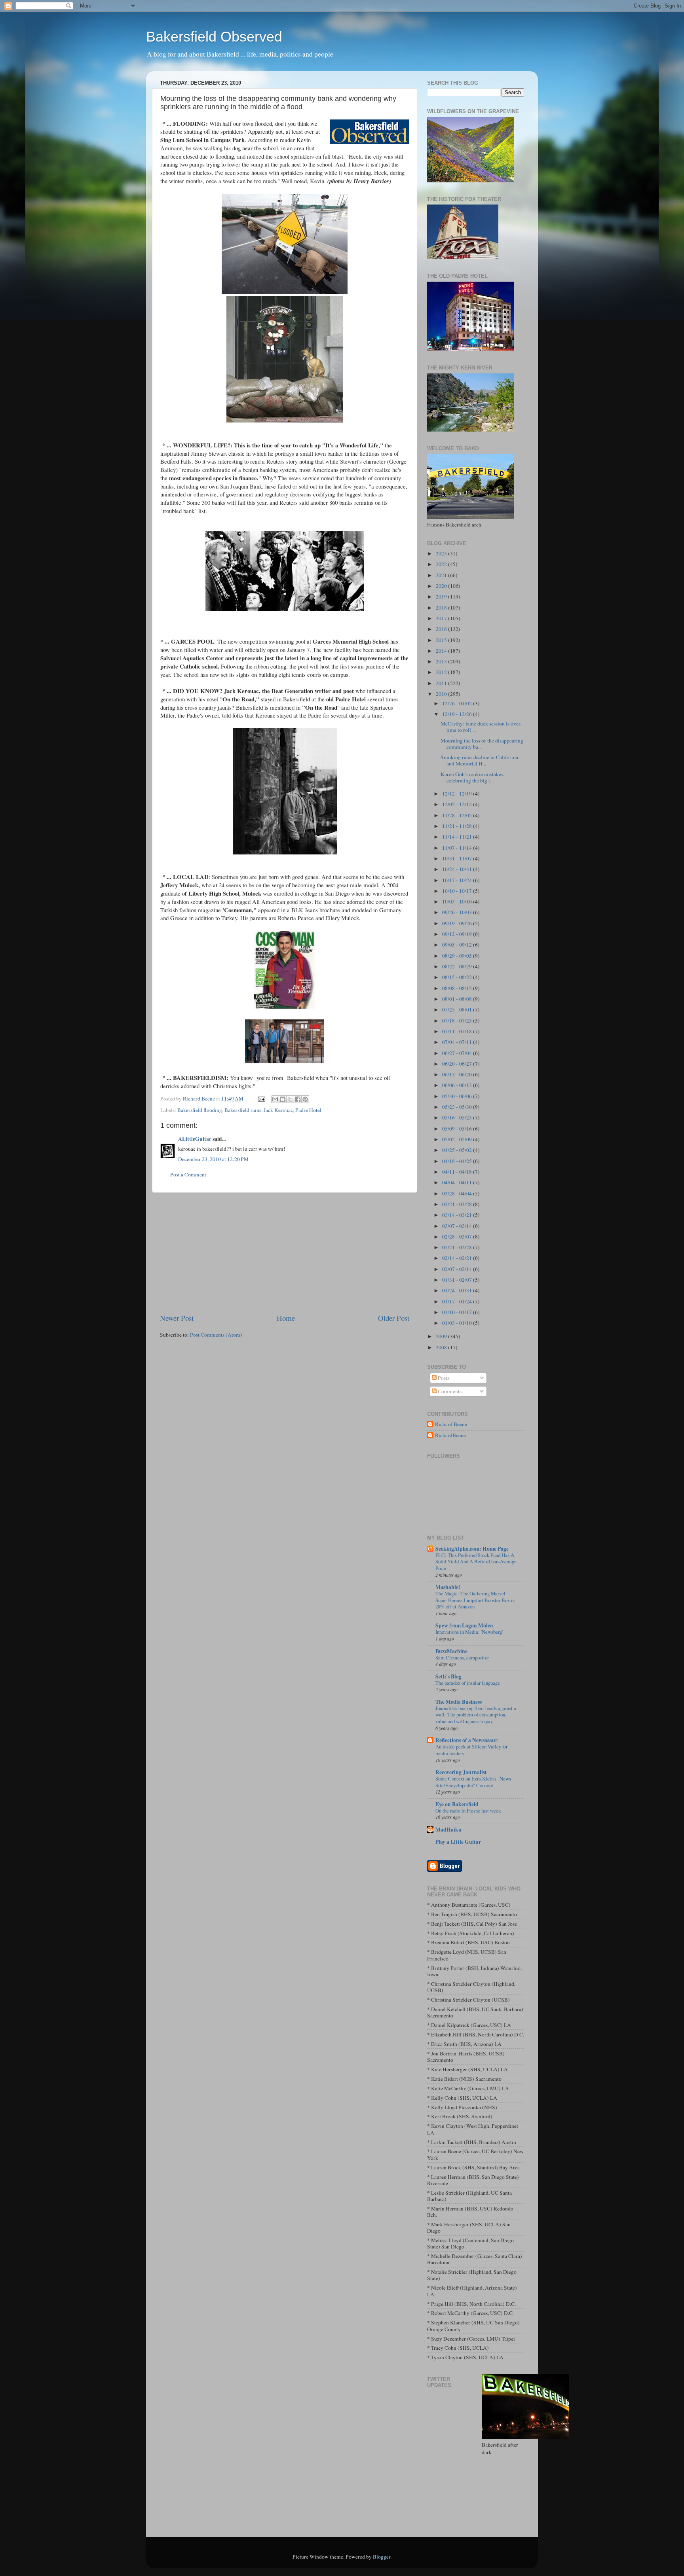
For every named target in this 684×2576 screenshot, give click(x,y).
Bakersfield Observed (214, 37)
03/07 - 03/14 (458, 1226)
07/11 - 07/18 (458, 1031)
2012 (442, 672)
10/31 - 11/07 (458, 858)
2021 (442, 575)
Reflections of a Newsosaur (466, 1740)
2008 (442, 1347)
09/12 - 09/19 (458, 934)
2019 (442, 597)
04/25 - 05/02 (458, 1150)
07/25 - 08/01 (458, 1010)
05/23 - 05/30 (458, 1107)
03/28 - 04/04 (458, 1193)
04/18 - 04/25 (458, 1161)
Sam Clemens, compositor (462, 1657)
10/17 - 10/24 (458, 880)
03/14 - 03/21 (458, 1215)
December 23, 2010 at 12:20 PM (213, 1159)
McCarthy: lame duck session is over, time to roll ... (481, 727)
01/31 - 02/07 (458, 1280)
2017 (442, 618)
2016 (442, 629)
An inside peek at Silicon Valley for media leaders (471, 1750)
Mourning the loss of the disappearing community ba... (482, 744)
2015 (442, 640)
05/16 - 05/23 (458, 1118)
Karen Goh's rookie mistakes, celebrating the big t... (472, 777)
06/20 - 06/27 (458, 1064)
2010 (442, 694)
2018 (442, 608)
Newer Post (177, 1318)
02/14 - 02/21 (458, 1258)
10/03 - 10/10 (458, 902)
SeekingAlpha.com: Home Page (472, 1549)
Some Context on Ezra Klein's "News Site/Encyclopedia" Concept (473, 1782)
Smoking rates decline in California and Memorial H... (479, 760)
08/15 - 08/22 (458, 977)
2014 (442, 651)
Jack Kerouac (278, 1110)
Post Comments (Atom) (216, 1335)
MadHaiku (448, 1830)
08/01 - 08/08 (458, 999)
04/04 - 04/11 (458, 1182)
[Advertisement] (285, 1253)
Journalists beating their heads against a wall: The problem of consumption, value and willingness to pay (476, 1715)
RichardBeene (450, 1435)
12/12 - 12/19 (458, 794)
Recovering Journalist (461, 1772)
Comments (449, 1391)
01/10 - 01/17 (458, 1312)
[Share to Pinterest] (305, 1099)
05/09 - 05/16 (458, 1129)
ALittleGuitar (195, 1139)
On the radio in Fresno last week (468, 1811)
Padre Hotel (308, 1110)
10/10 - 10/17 (458, 891)
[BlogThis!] (283, 1099)
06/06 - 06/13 (458, 1085)
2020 (442, 586)
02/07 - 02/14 (458, 1269)
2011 (442, 683)
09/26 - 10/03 (458, 912)
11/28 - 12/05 (458, 815)
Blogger (382, 2557)
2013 (442, 661)
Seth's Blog (448, 1676)
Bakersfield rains (243, 1110)
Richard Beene (451, 1424)
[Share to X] (290, 1099)
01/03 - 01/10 (458, 1323)
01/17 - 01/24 (458, 1301)
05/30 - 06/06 (458, 1096)
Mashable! (448, 1587)
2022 (442, 564)
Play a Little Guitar (458, 1842)
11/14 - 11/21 (458, 837)
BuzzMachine (451, 1651)
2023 (442, 553)
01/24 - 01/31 (458, 1290)
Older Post (394, 1318)
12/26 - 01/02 (458, 703)
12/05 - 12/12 (458, 804)
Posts (443, 1378)
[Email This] (275, 1099)
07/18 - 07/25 (458, 1021)
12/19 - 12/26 (458, 714)
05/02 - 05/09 (458, 1139)
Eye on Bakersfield (457, 1804)
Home (286, 1318)
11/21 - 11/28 (458, 826)
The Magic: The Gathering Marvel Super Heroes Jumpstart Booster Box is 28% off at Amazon (475, 1600)
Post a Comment (188, 1174)
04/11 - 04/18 (458, 1172)
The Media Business (459, 1702)
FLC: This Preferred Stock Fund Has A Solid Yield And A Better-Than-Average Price (476, 1562)
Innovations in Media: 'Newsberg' (469, 1632)
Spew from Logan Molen (464, 1625)
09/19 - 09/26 (458, 923)
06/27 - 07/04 (458, 1053)
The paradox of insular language (468, 1683)
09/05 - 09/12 (458, 945)
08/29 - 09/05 (458, 956)
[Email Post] (261, 1099)
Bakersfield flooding (200, 1110)
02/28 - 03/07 (458, 1237)
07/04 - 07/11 (458, 1042)
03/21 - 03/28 (458, 1204)
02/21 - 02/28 (458, 1247)
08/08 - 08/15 (458, 988)
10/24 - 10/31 (458, 869)
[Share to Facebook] (298, 1099)
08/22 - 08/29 (458, 966)
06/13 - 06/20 (458, 1074)
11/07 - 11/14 (458, 848)
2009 (442, 1336)
